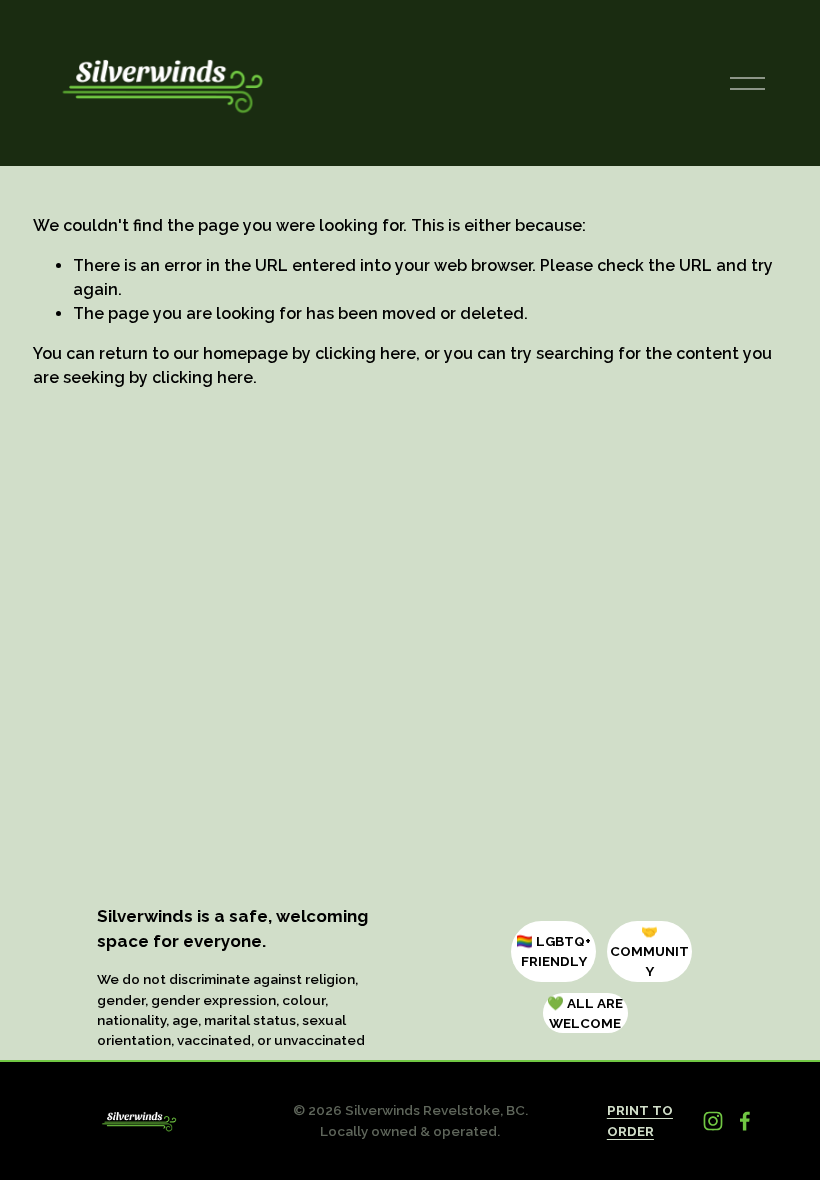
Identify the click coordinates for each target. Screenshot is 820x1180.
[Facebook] (745, 1121)
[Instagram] (713, 1121)
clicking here (365, 353)
